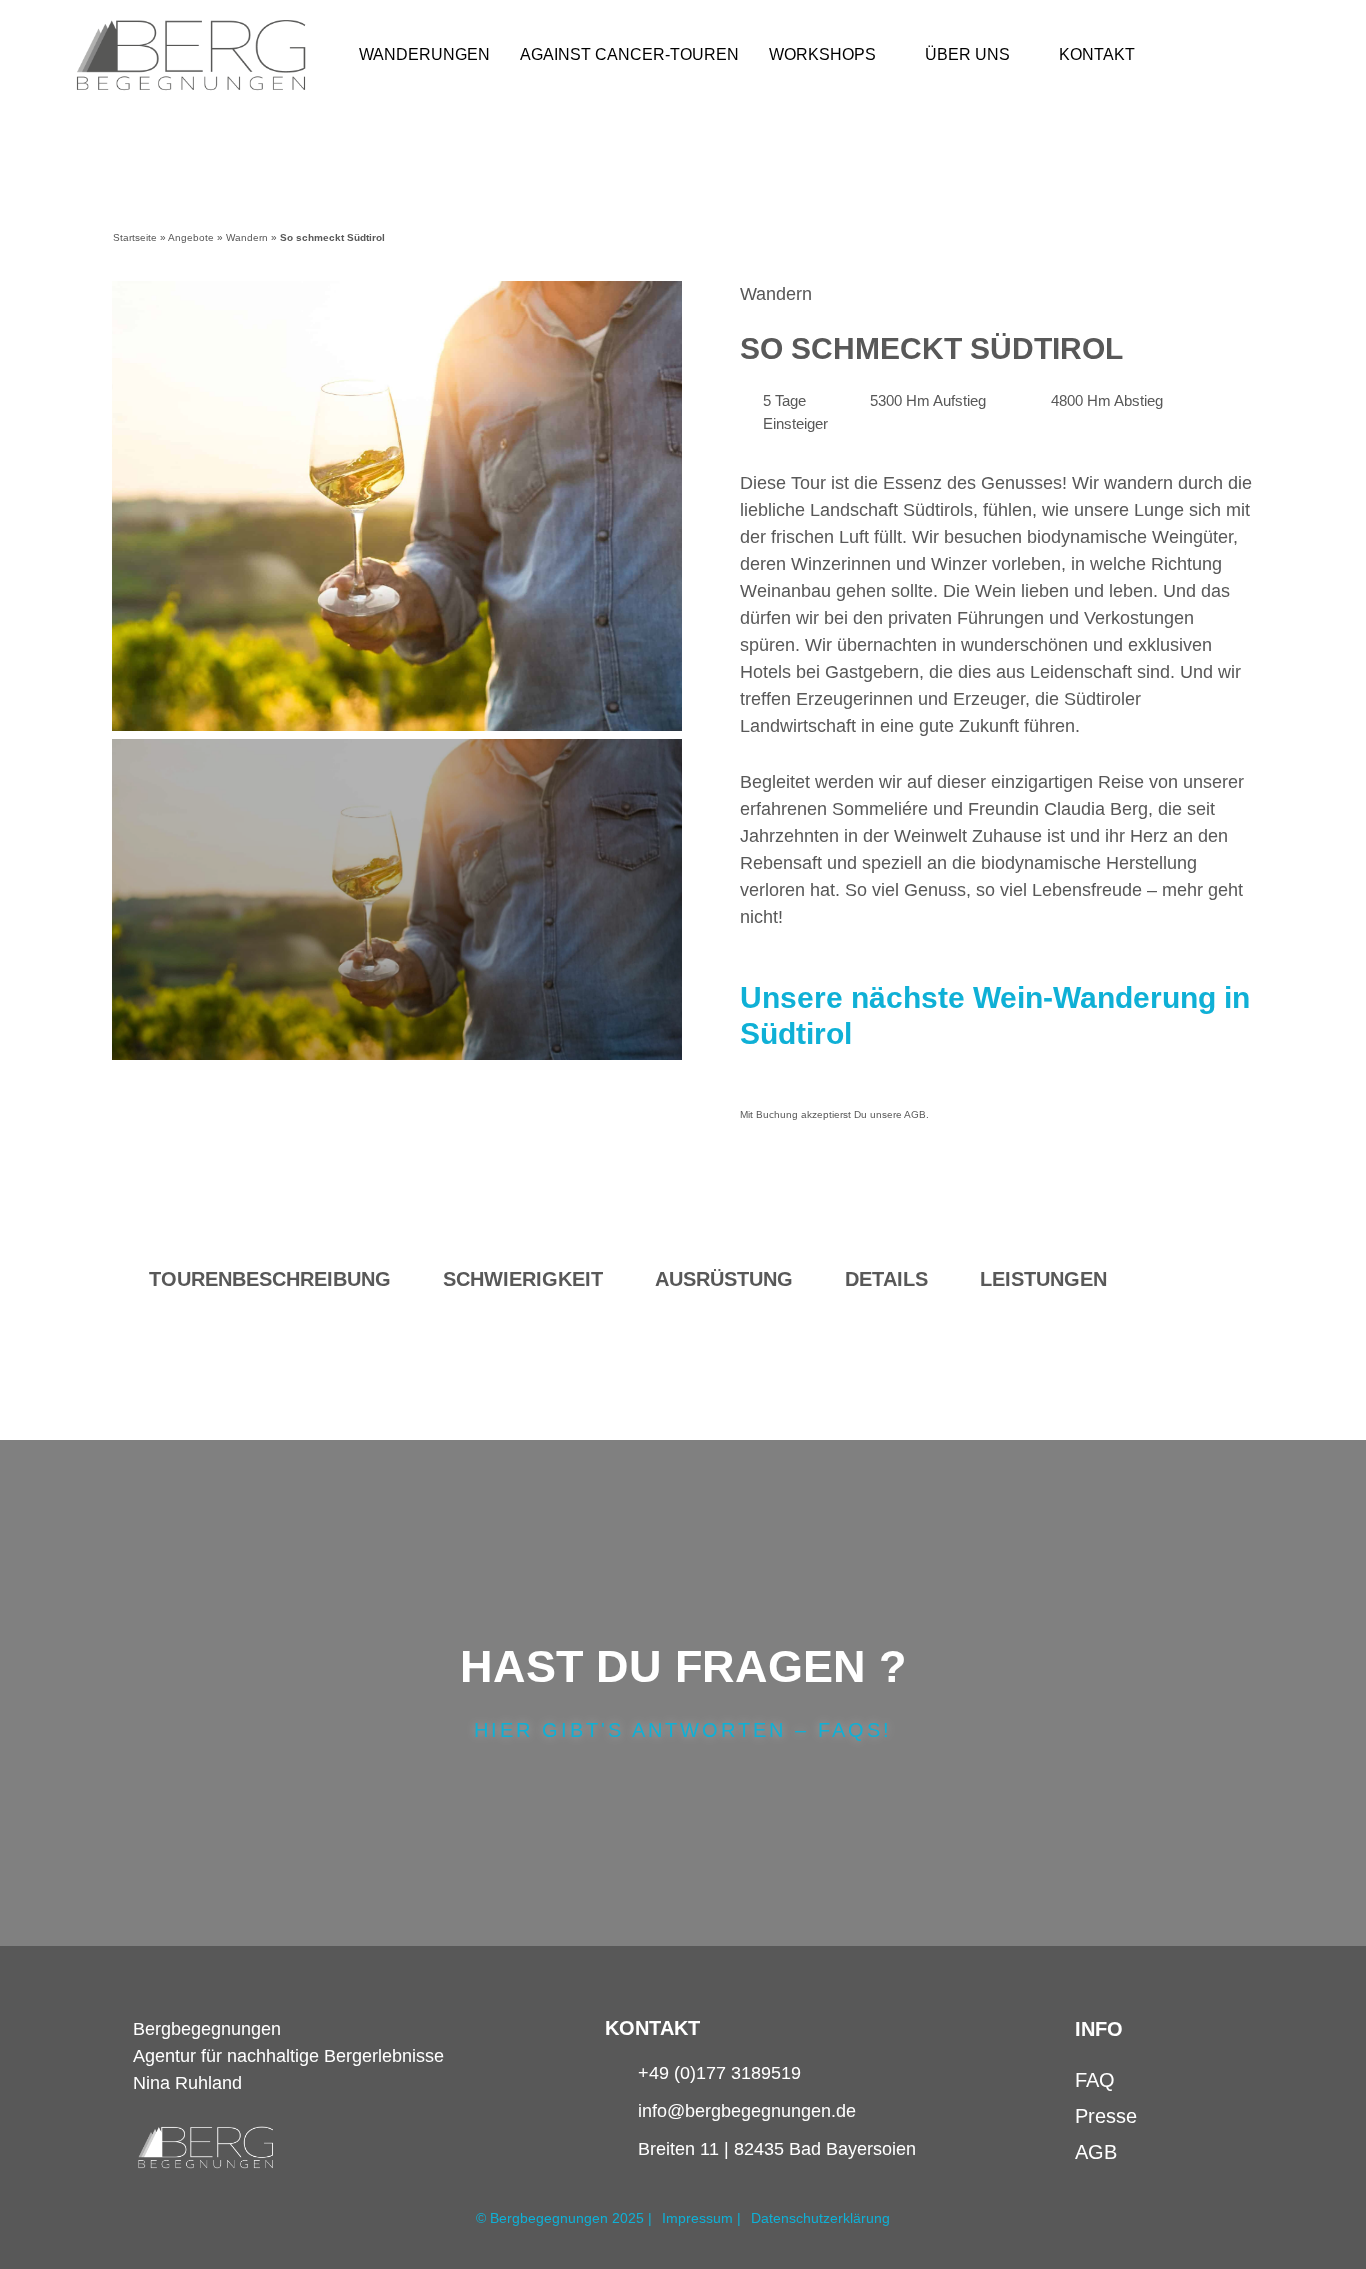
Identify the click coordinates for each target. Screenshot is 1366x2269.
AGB (915, 1114)
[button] (130, 506)
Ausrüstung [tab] (724, 1279)
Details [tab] (886, 1279)
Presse (1106, 2116)
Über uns (967, 54)
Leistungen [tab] (1043, 1279)
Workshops (822, 54)
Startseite (135, 237)
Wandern (247, 237)
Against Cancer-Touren (629, 54)
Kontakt (1097, 54)
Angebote (191, 237)
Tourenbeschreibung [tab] (270, 1279)
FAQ (1095, 2080)
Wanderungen (424, 54)
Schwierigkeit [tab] (523, 1279)
